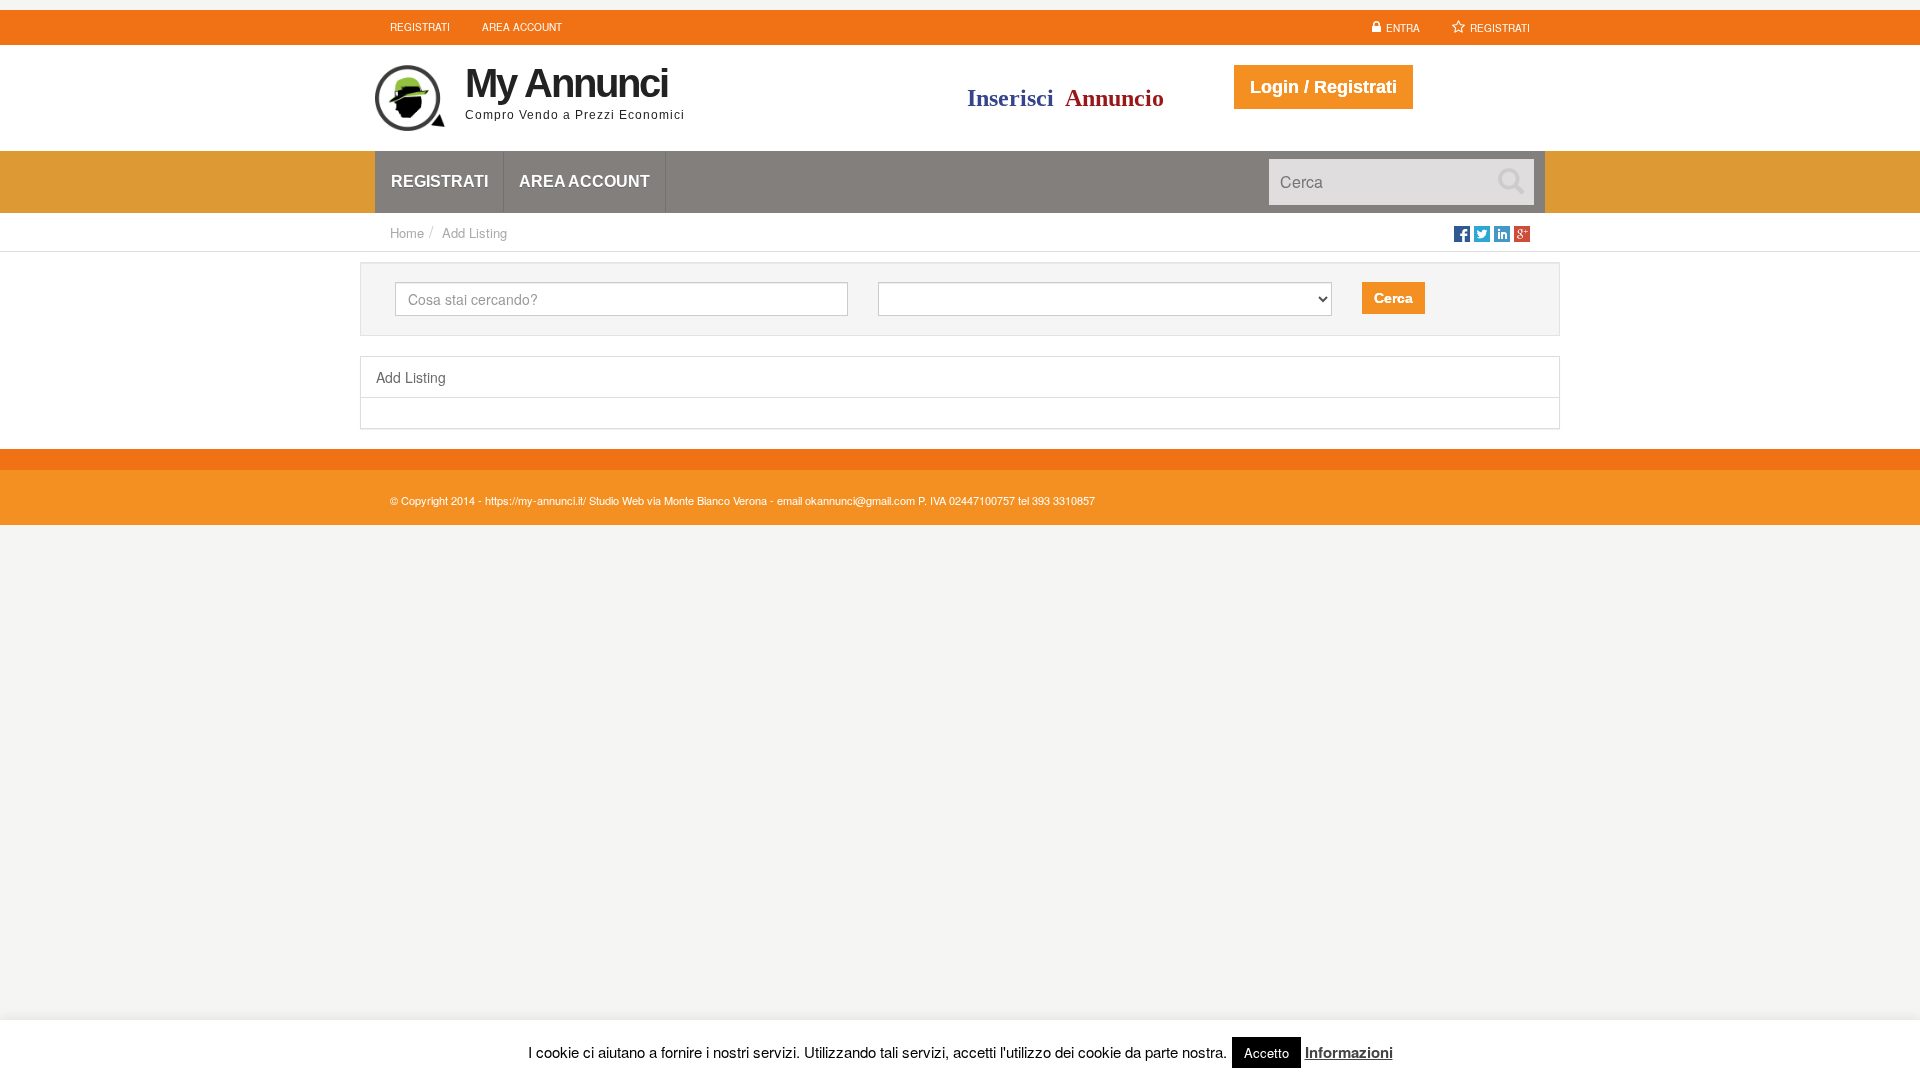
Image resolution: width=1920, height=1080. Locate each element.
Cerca (1393, 298)
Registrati (1500, 28)
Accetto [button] (1266, 1052)
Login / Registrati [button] (1323, 87)
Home (407, 232)
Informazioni (1349, 1052)
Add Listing (474, 232)
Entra (1403, 28)
